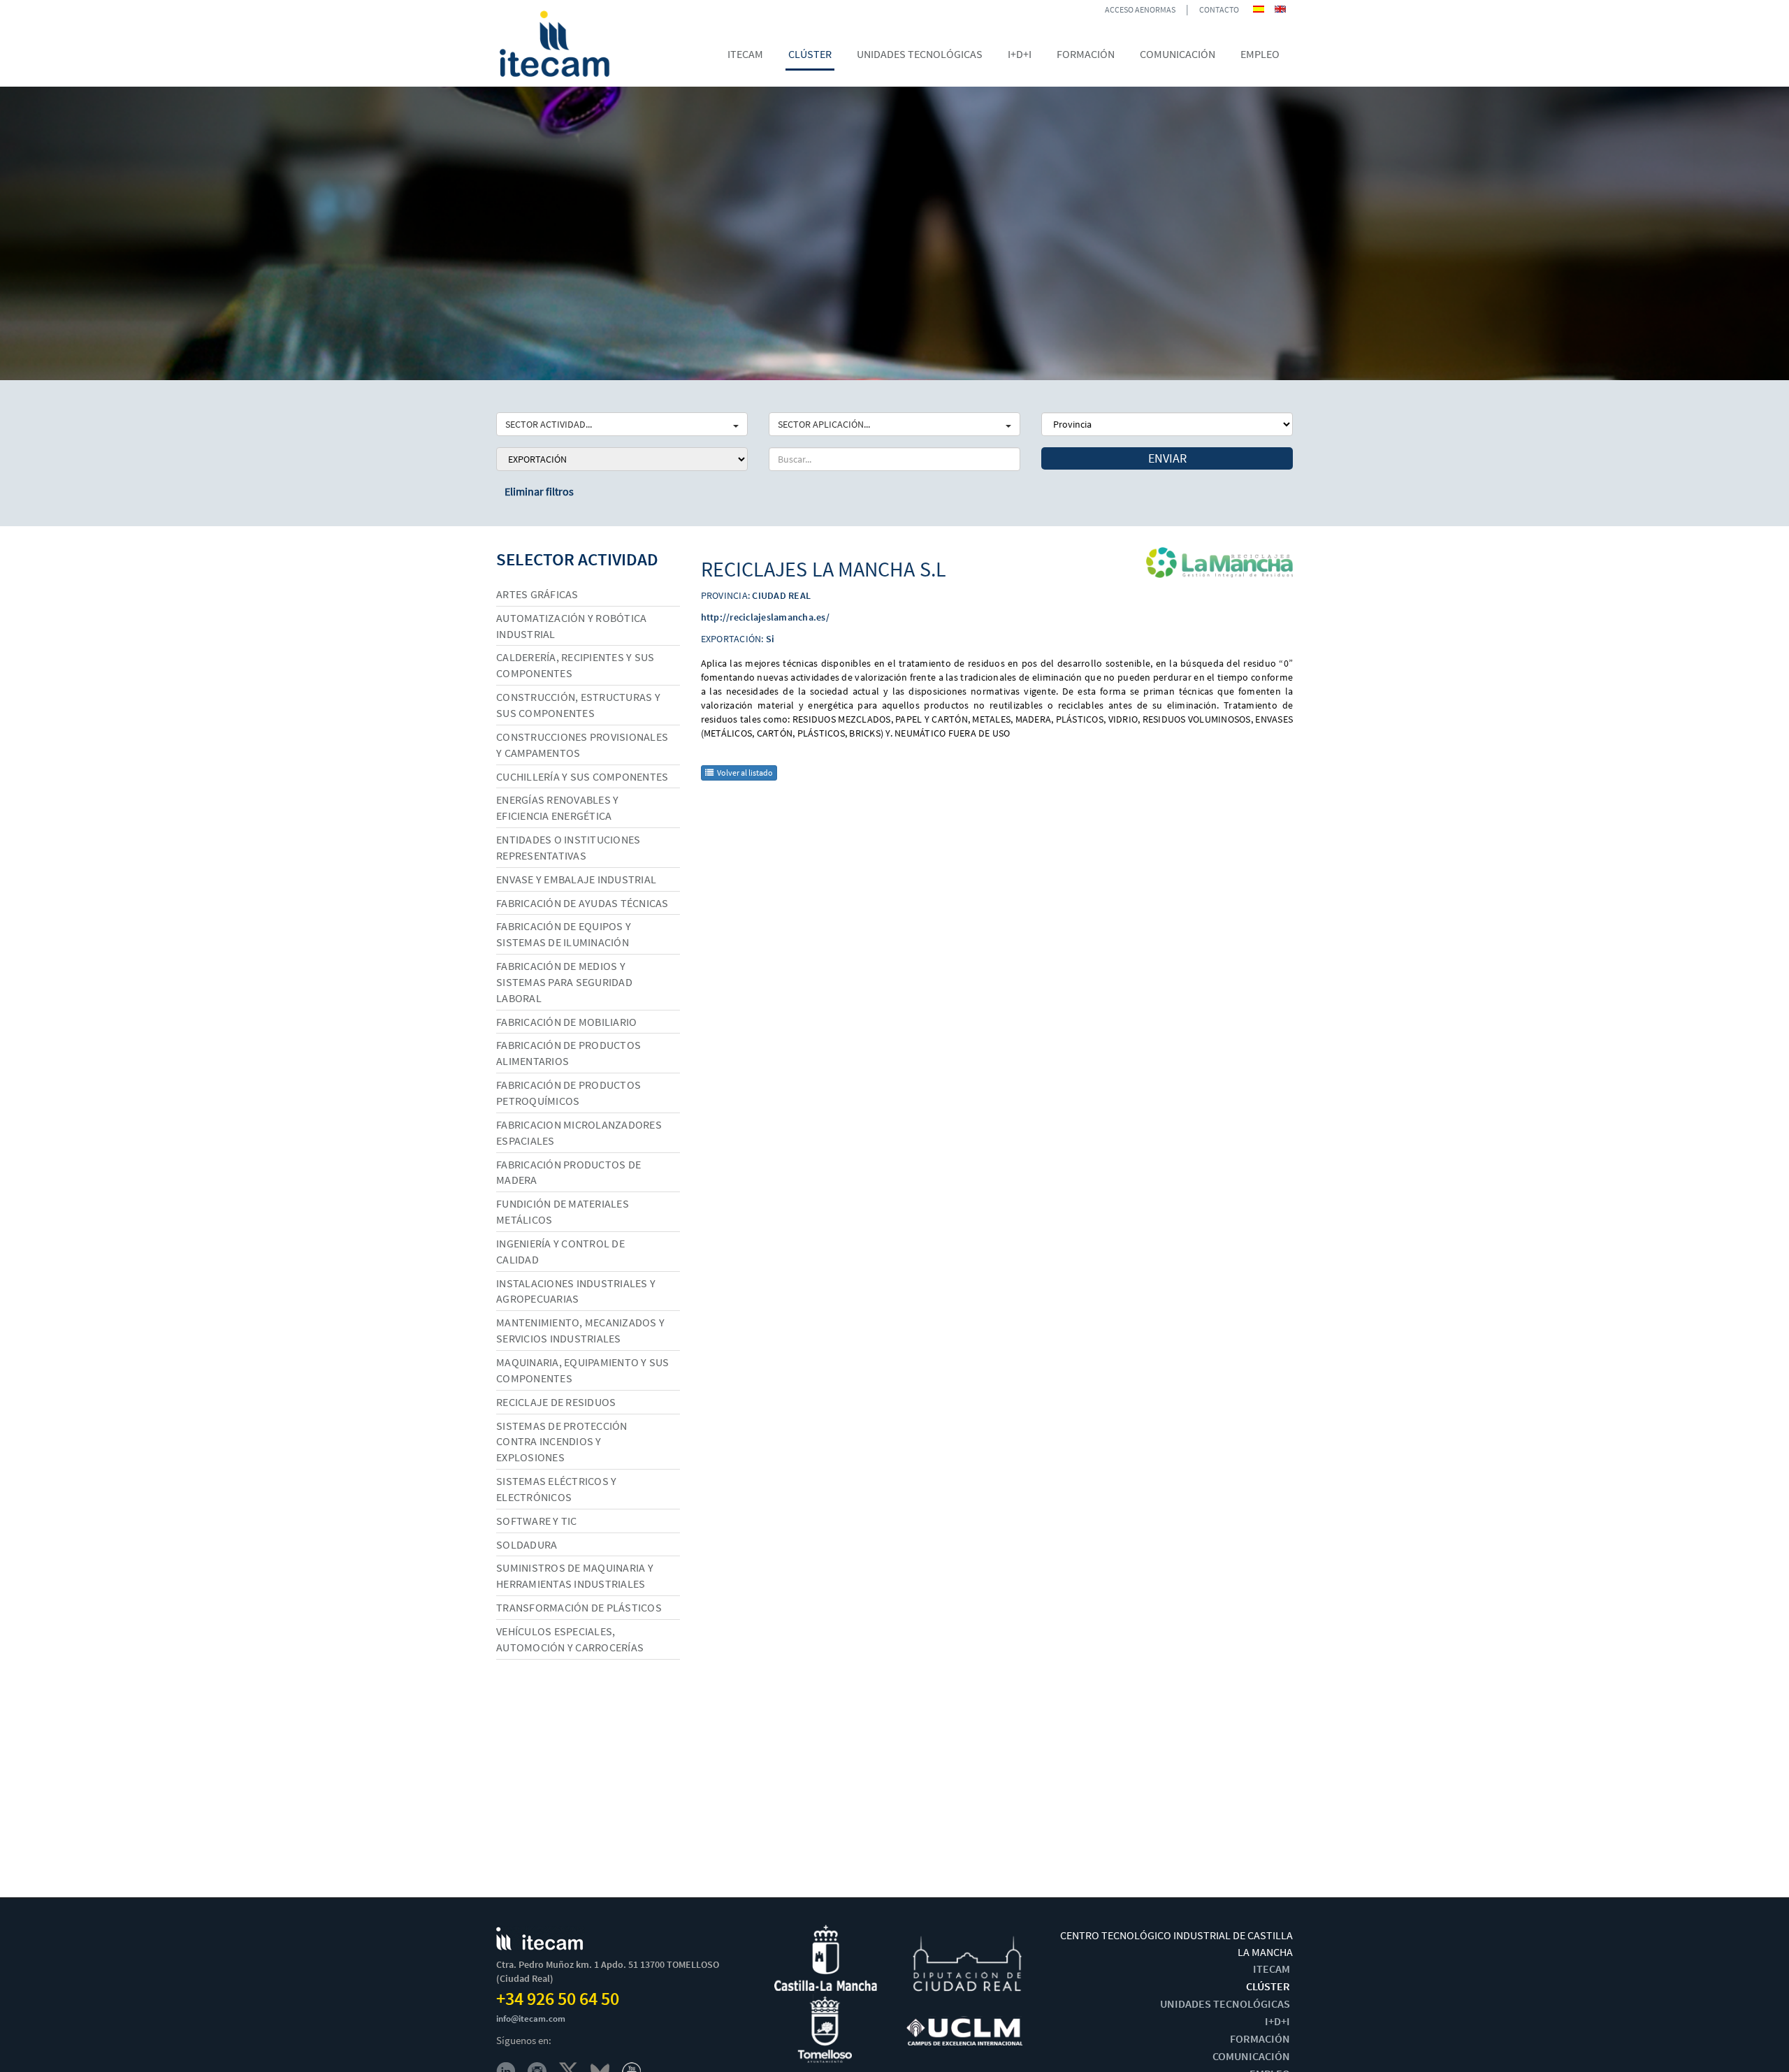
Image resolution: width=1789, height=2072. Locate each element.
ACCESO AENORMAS (1140, 9)
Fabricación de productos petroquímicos (568, 1093)
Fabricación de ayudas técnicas (582, 903)
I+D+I (1277, 2021)
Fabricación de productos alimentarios (568, 1053)
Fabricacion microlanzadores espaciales (579, 1132)
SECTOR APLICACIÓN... (824, 424)
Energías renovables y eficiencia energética (557, 807)
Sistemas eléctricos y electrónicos (556, 1489)
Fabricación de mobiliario (566, 1022)
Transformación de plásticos (579, 1607)
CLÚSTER (1268, 1986)
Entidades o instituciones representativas (568, 847)
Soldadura (527, 1544)
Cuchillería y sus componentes (582, 776)
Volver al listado (745, 773)
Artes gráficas (537, 594)
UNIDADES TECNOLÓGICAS (1225, 2004)
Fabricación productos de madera (568, 1172)
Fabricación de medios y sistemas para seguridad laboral (564, 982)
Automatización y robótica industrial (571, 626)
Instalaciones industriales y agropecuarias (576, 1291)
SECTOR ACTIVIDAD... (549, 424)
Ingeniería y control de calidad (560, 1251)
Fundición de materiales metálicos (563, 1211)
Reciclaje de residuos (556, 1402)
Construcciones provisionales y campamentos (582, 745)
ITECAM (1272, 1969)
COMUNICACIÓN (1251, 2056)
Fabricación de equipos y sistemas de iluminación (564, 934)
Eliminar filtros (539, 491)
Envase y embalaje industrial (576, 879)
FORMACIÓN (1260, 2038)
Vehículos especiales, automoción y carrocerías (570, 1639)
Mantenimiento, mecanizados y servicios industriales (580, 1330)
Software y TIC (537, 1521)
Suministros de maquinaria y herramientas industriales (575, 1575)
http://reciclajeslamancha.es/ (765, 617)
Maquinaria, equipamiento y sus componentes (583, 1370)
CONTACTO (1219, 9)
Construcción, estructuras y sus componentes (578, 705)
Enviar (1167, 458)
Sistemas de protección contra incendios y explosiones (562, 1442)
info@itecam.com (531, 2019)
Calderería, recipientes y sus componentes (575, 665)
